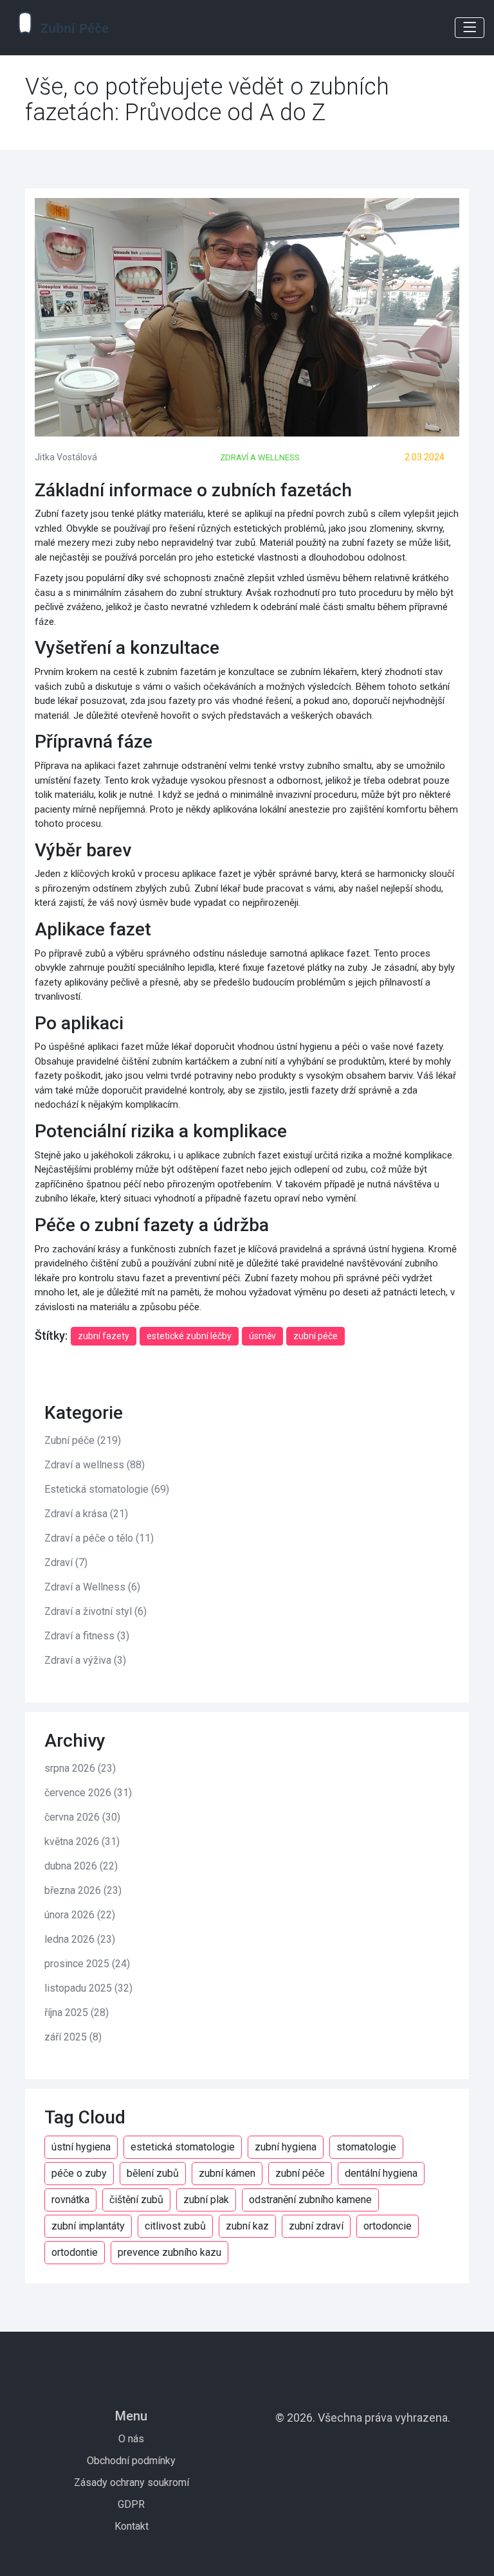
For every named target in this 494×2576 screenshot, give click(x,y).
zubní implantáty (88, 2226)
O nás (131, 2439)
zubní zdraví (316, 2226)
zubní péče (316, 1336)
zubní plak (206, 2200)
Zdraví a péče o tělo (99, 1538)
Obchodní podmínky (131, 2461)
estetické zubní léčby (189, 1336)
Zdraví (66, 1563)
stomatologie (366, 2147)
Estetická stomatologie (107, 1489)
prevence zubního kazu (169, 2252)
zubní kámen (227, 2173)
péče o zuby (79, 2173)
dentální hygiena (381, 2173)
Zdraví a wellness (260, 457)
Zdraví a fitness (87, 1636)
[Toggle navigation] (470, 28)
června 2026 (82, 1817)
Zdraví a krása (86, 1514)
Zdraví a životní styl (96, 1611)
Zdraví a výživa (85, 1660)
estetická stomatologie (183, 2147)
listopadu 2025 (88, 1988)
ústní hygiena (81, 2147)
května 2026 (82, 1842)
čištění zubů (136, 2200)
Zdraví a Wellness (92, 1587)
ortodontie (75, 2252)
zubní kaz (247, 2226)
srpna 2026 (80, 1768)
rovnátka (70, 2200)
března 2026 (83, 1890)
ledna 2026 (80, 1939)
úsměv (262, 1336)
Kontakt (132, 2526)
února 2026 (80, 1915)
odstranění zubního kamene (310, 2200)
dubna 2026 (81, 1866)
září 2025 (73, 2037)
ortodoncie (388, 2226)
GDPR (131, 2504)
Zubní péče (83, 1440)
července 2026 (88, 1793)
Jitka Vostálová (66, 457)
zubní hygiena (286, 2147)
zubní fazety (104, 1336)
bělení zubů (153, 2173)
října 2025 (77, 2013)
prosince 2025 (87, 1964)
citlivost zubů (175, 2226)
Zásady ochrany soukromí (132, 2482)
